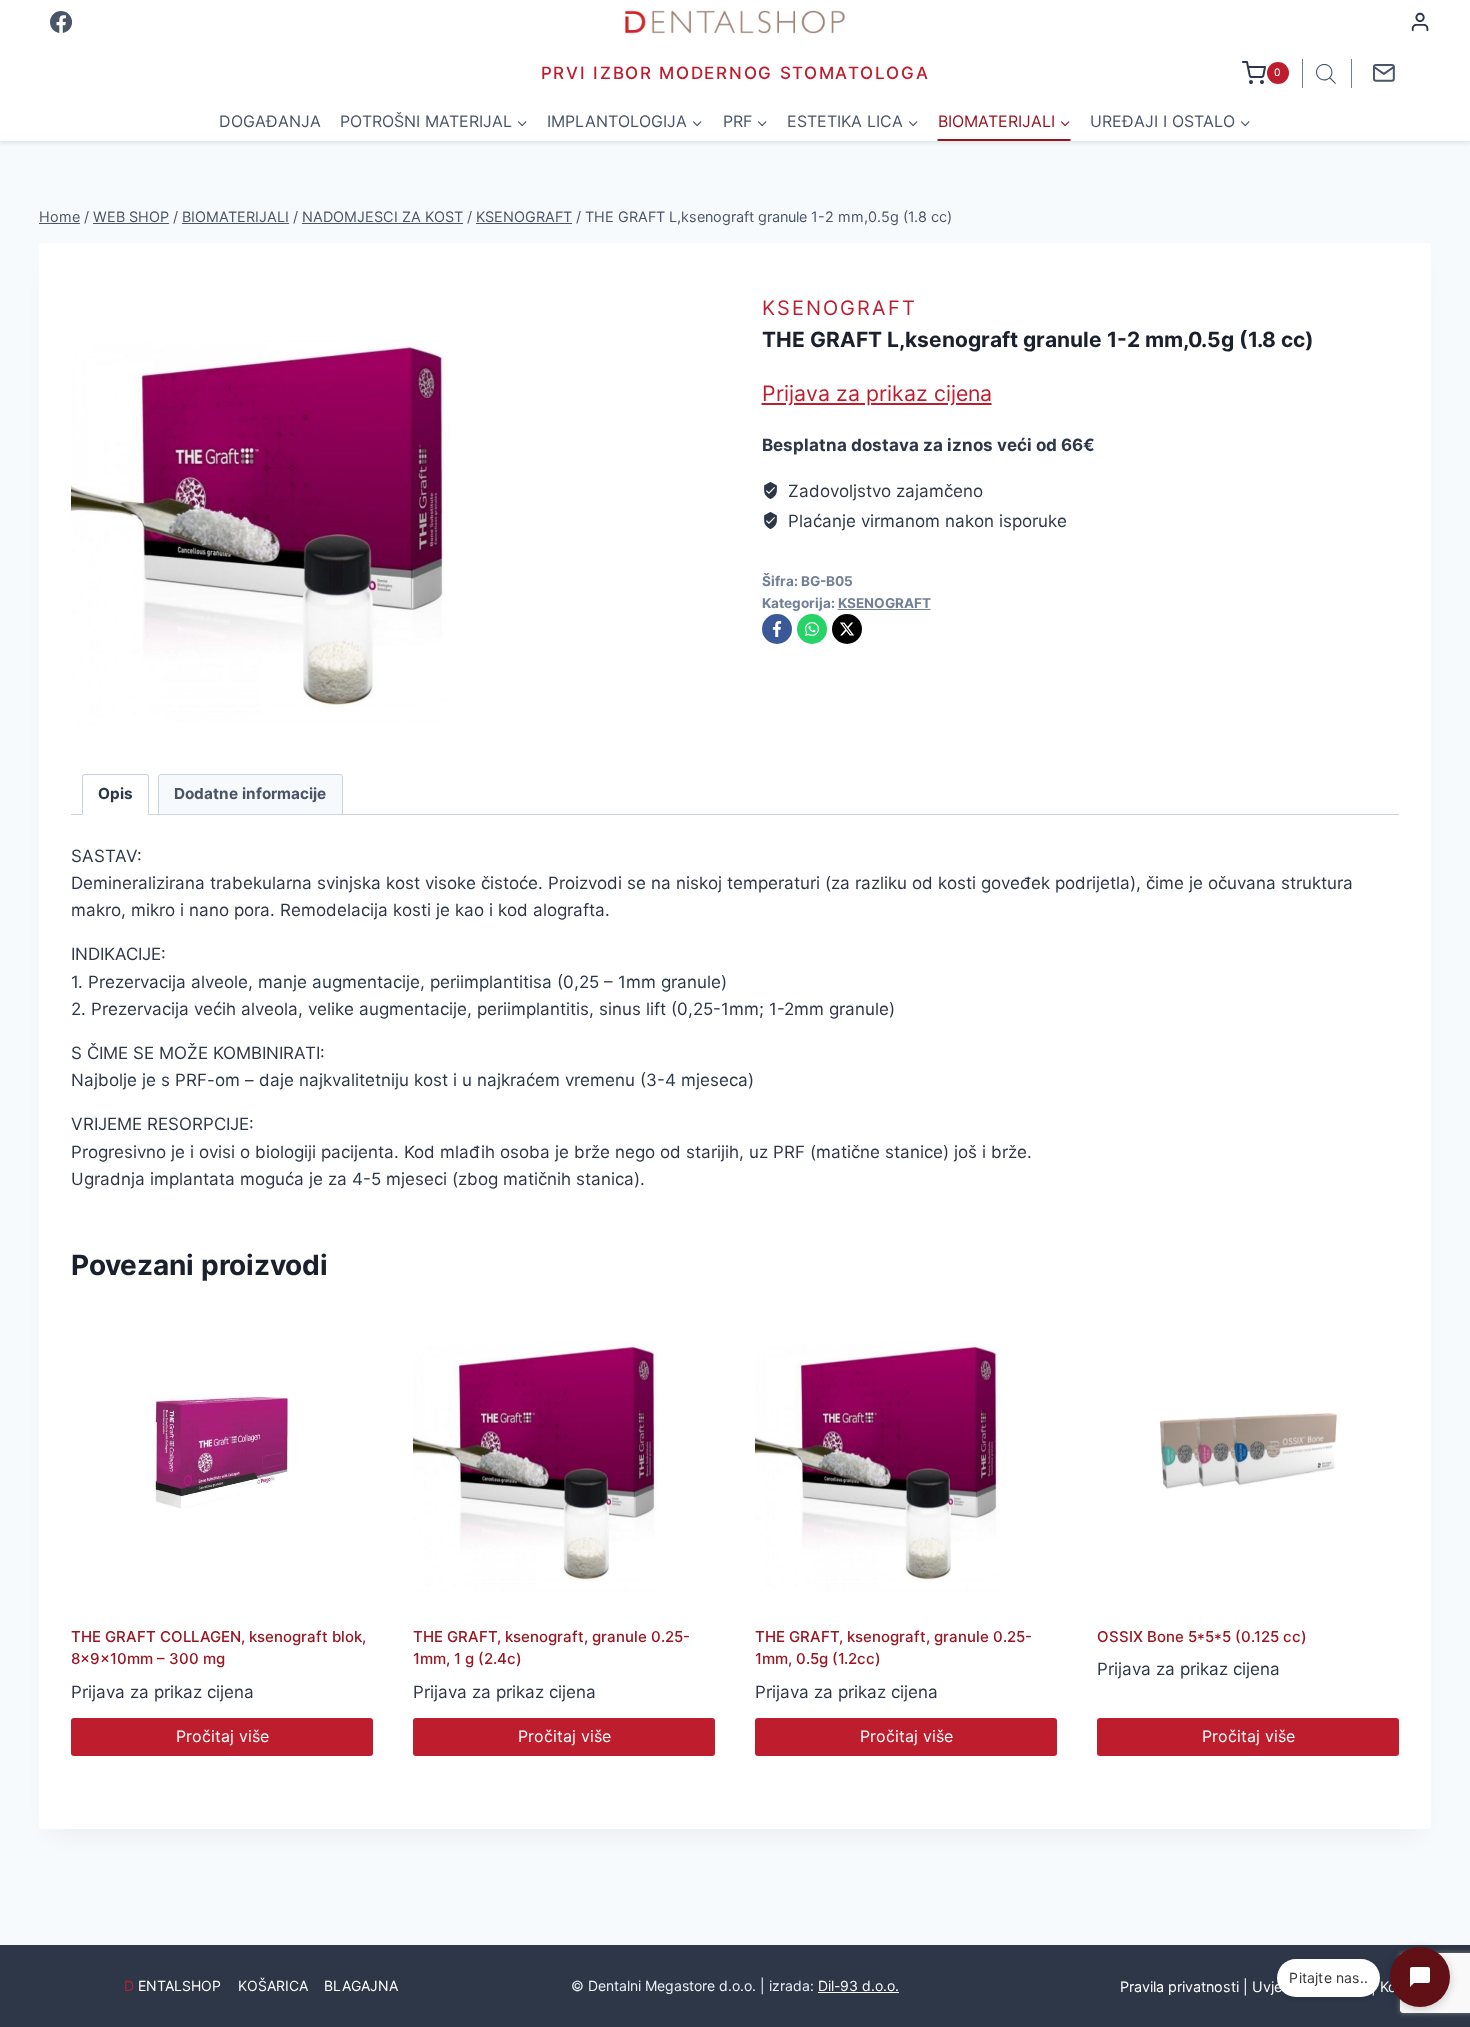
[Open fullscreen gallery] (516, 720)
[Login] (1420, 22)
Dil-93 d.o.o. (858, 1985)
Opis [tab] (115, 793)
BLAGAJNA (361, 1985)
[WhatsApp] (812, 629)
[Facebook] (61, 22)
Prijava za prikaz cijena (877, 393)
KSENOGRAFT (839, 308)
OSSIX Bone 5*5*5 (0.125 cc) (1202, 1636)
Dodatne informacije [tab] (250, 793)
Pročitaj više (222, 1736)
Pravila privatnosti (1179, 1986)
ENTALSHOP (172, 1985)
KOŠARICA (273, 1985)
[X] (847, 629)
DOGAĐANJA (270, 121)
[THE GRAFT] (303, 507)
